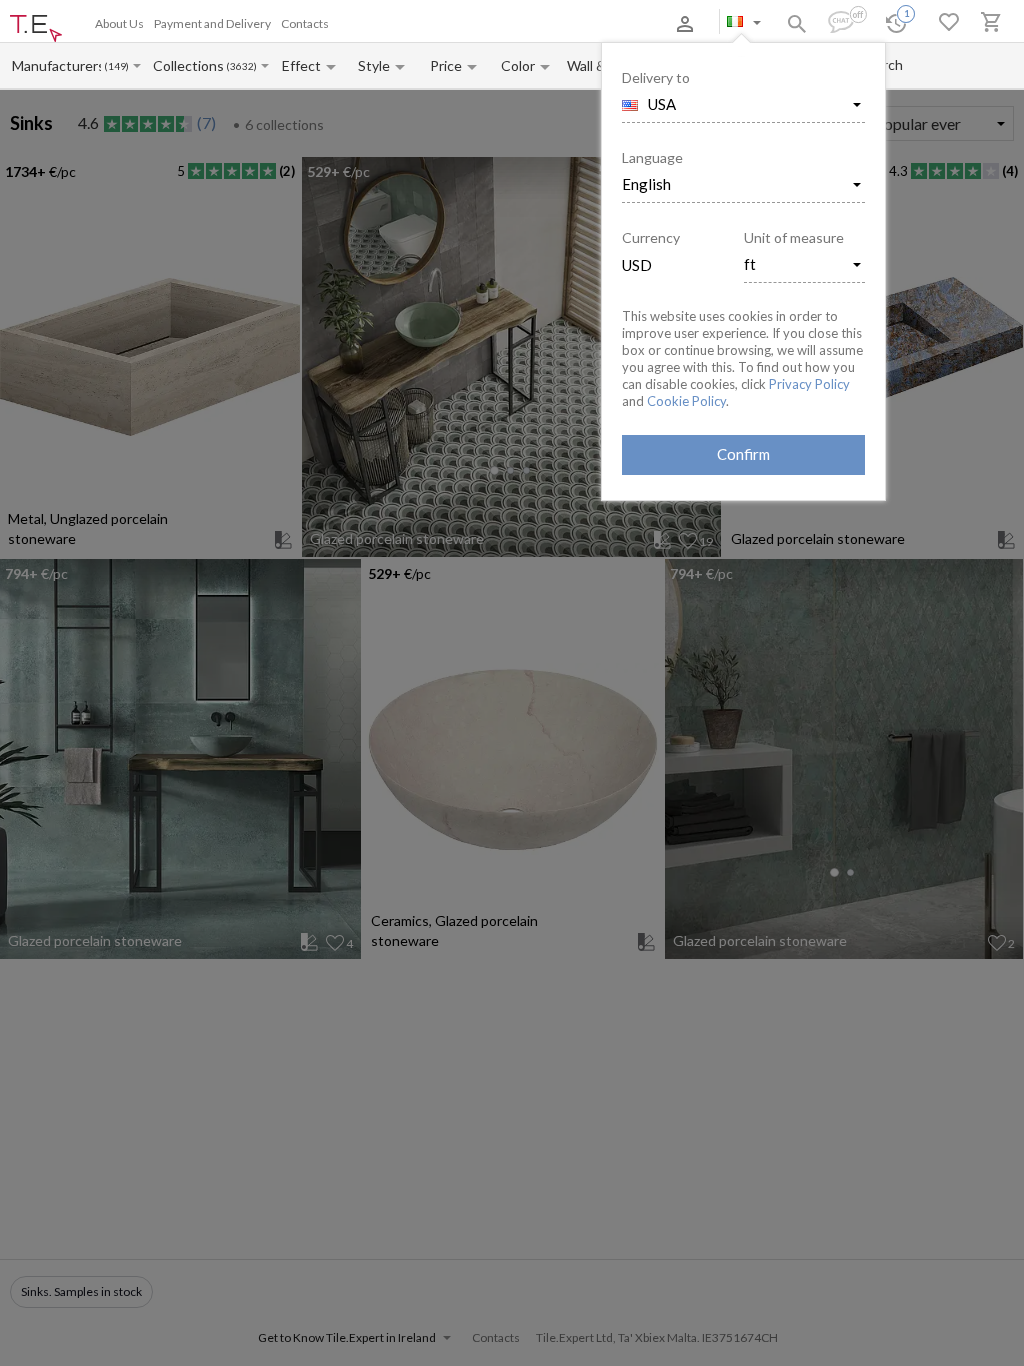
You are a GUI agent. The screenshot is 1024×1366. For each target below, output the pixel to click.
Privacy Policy (809, 384)
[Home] (36, 29)
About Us (119, 23)
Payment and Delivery (212, 23)
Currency (651, 237)
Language (652, 157)
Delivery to (656, 77)
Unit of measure (794, 237)
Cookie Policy (686, 401)
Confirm (743, 454)
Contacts (305, 23)
